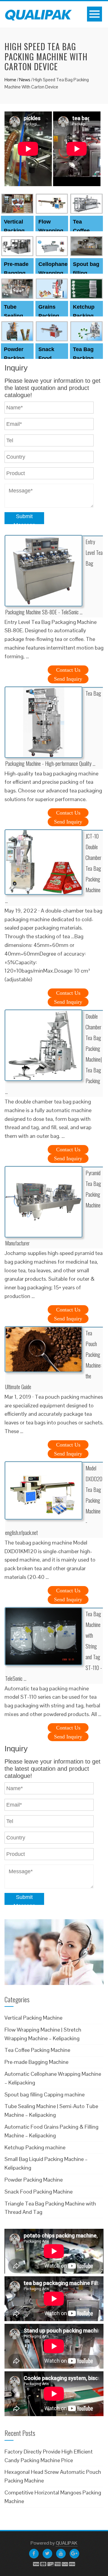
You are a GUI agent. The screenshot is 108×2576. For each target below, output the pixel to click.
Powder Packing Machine (15, 358)
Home (10, 80)
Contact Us (68, 670)
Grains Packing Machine (49, 316)
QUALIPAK (67, 2543)
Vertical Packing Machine (15, 231)
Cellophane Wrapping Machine (53, 273)
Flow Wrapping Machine (51, 231)
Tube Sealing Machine (15, 316)
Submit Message (24, 519)
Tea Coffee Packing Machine (37, 2050)
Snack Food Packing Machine (39, 2192)
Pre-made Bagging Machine (16, 273)
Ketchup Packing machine (84, 316)
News (25, 80)
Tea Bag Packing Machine (84, 358)
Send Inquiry (68, 679)
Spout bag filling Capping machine (45, 2094)
